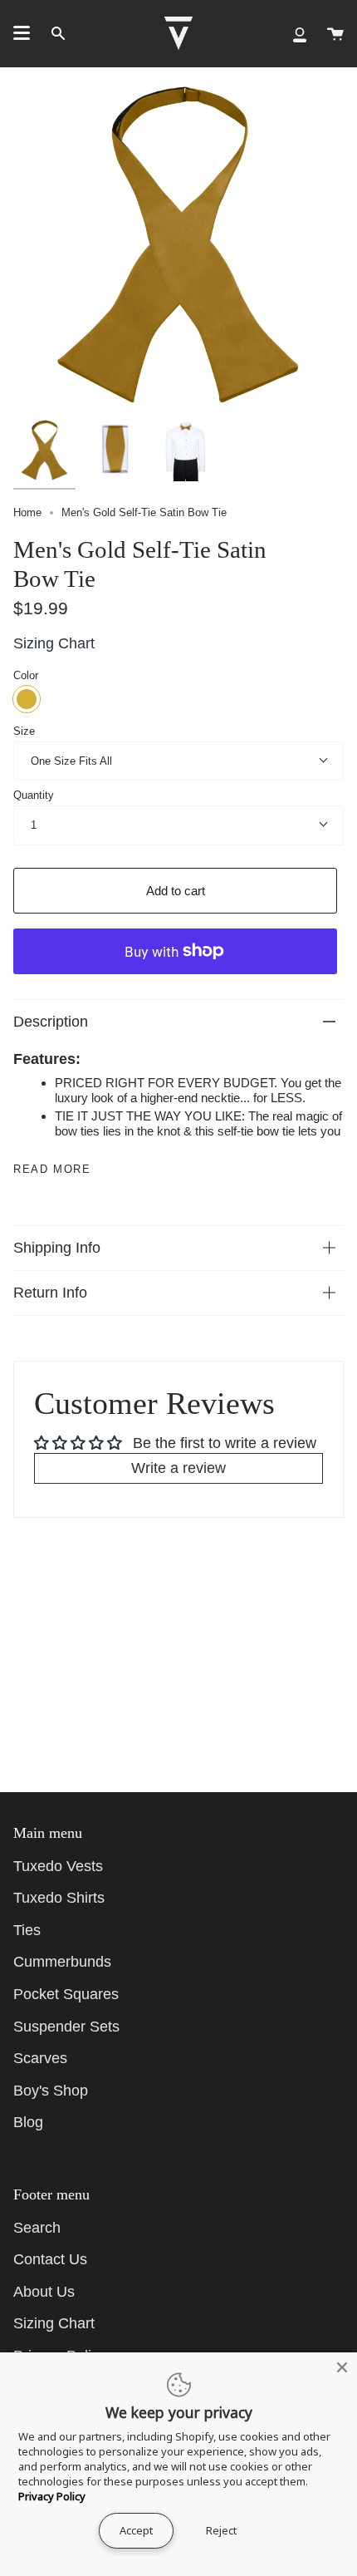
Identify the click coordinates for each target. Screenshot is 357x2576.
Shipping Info (57, 1248)
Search (37, 2228)
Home (27, 512)
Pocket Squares (66, 1994)
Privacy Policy (52, 2496)
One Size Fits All (71, 761)
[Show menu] (22, 33)
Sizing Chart (54, 643)
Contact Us (50, 2259)
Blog (28, 2122)
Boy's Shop (51, 2091)
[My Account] (300, 33)
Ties (27, 1930)
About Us (44, 2292)
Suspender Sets (66, 2027)
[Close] (342, 2367)
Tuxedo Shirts (59, 1898)
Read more (52, 1169)
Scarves (40, 2058)
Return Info (50, 1293)
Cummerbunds (62, 1962)
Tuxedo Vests (58, 1866)
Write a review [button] (178, 1468)
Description (51, 1022)
